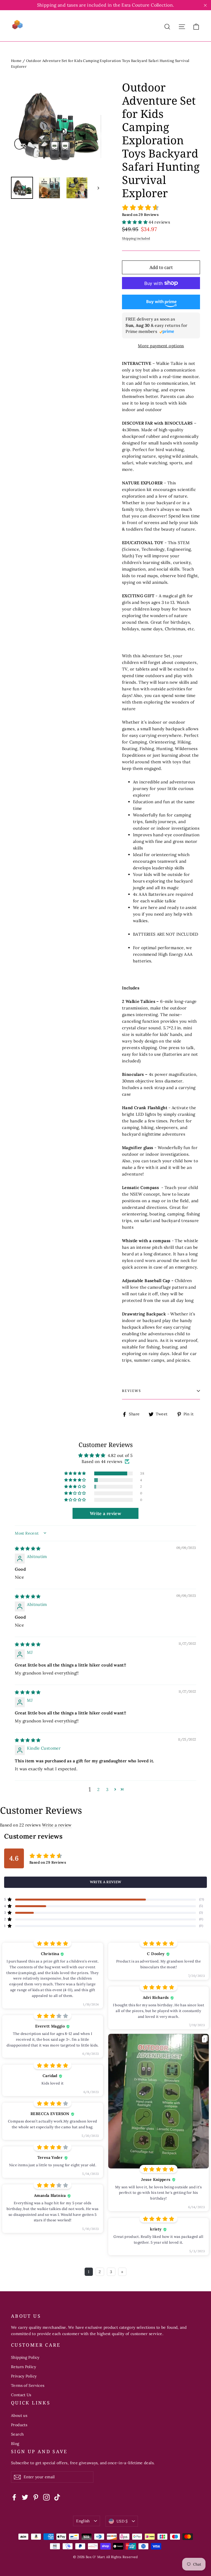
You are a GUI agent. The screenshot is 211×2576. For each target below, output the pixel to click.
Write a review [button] (105, 1513)
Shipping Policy (25, 2357)
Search (17, 2434)
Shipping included (136, 238)
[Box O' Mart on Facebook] (14, 2497)
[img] (28, 1548)
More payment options (161, 346)
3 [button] (107, 1789)
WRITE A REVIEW (106, 1882)
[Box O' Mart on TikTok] (57, 2497)
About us (19, 2415)
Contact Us (21, 2395)
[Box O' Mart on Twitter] (25, 2497)
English (83, 2521)
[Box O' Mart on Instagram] (46, 2497)
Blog (15, 2444)
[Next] (98, 188)
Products (19, 2425)
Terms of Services (28, 2385)
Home (16, 61)
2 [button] (98, 1789)
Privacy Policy (24, 2376)
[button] (135, 222)
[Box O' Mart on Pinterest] (36, 2497)
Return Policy (23, 2367)
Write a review (57, 1825)
